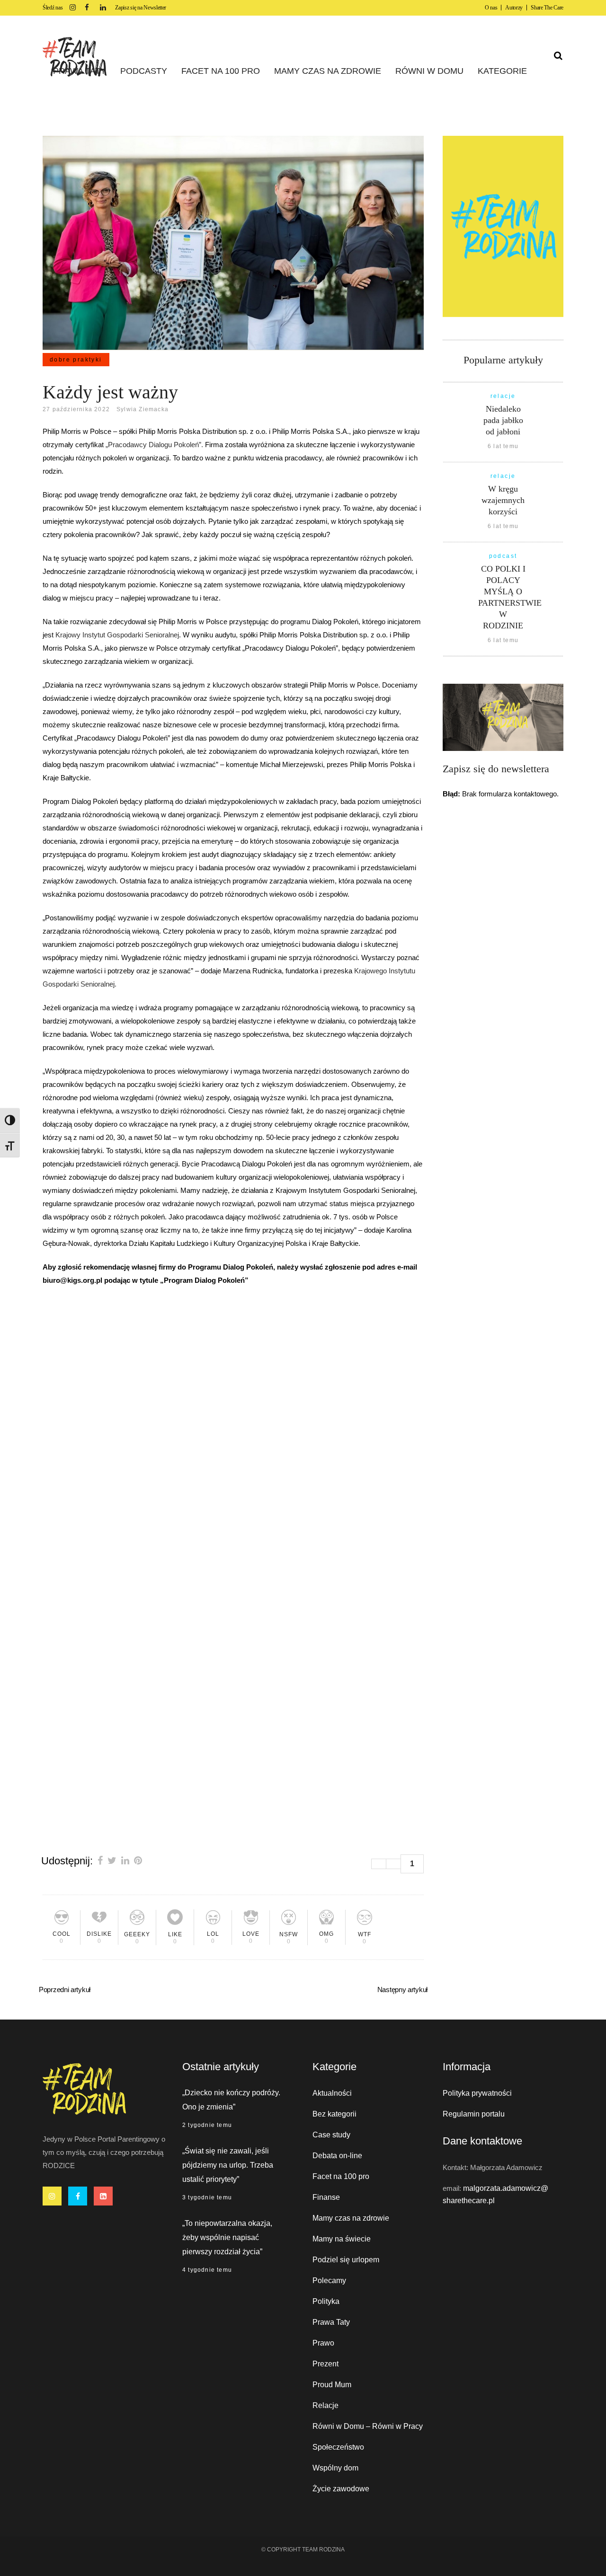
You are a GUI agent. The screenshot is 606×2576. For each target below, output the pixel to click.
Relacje (325, 2405)
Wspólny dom (335, 2468)
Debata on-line (337, 2156)
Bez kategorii (334, 2114)
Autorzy (514, 8)
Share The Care (547, 8)
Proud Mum (332, 2385)
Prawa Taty (331, 2322)
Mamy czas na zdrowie (351, 2218)
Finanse (326, 2197)
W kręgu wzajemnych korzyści (503, 500)
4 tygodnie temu (207, 2270)
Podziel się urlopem (346, 2260)
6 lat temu (503, 446)
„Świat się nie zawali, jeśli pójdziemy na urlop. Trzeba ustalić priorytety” (228, 2165)
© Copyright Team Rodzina (303, 2550)
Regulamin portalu (474, 2114)
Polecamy (329, 2280)
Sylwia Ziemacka (143, 409)
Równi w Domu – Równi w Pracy (368, 2426)
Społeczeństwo (338, 2447)
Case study (331, 2135)
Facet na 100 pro (341, 2176)
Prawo (323, 2343)
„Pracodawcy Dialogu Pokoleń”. (154, 445)
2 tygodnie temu (207, 2125)
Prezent (325, 2364)
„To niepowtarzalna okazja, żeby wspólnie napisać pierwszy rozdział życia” (227, 2237)
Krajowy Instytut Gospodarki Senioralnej (117, 635)
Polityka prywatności (477, 2093)
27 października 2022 (76, 409)
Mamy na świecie (342, 2239)
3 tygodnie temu (207, 2197)
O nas (491, 8)
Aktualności (332, 2093)
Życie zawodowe (341, 2489)
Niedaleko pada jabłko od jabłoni (503, 420)
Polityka (326, 2301)
